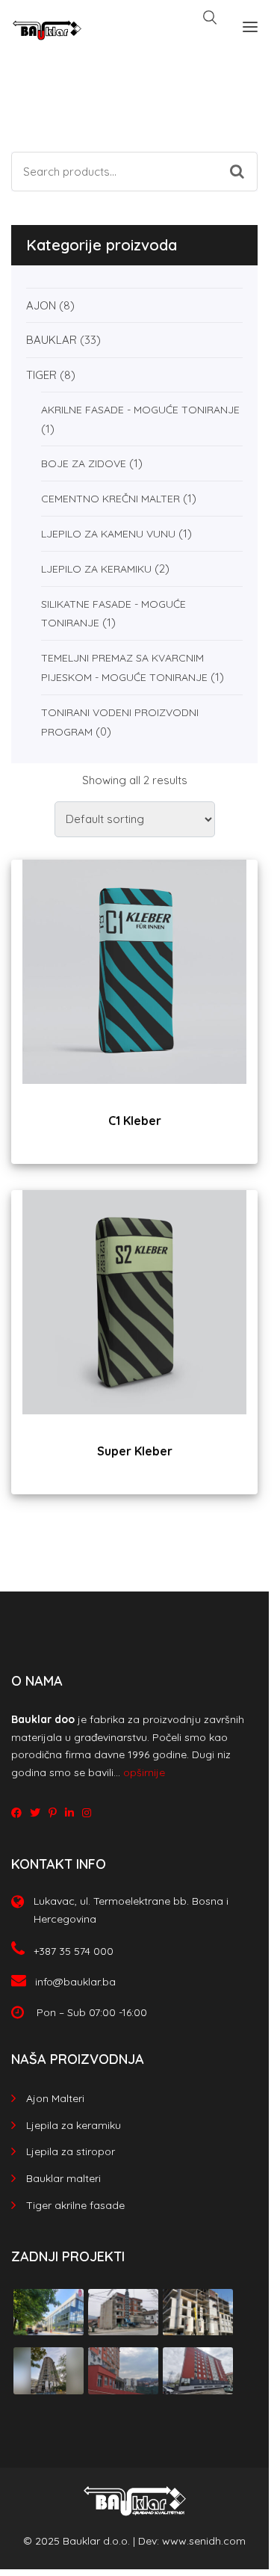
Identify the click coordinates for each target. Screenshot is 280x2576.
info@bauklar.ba (75, 1982)
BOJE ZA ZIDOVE (84, 463)
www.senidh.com (204, 2541)
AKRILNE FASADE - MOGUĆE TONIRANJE (140, 410)
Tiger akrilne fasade (75, 2205)
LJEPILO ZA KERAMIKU (96, 569)
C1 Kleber (135, 1121)
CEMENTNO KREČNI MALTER (111, 499)
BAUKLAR (52, 340)
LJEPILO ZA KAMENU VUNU (108, 534)
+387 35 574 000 (74, 1951)
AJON (41, 305)
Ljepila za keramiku (74, 2125)
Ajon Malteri (55, 2098)
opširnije (144, 1772)
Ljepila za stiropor (71, 2151)
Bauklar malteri (63, 2178)
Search (244, 158)
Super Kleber (135, 1451)
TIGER (41, 375)
